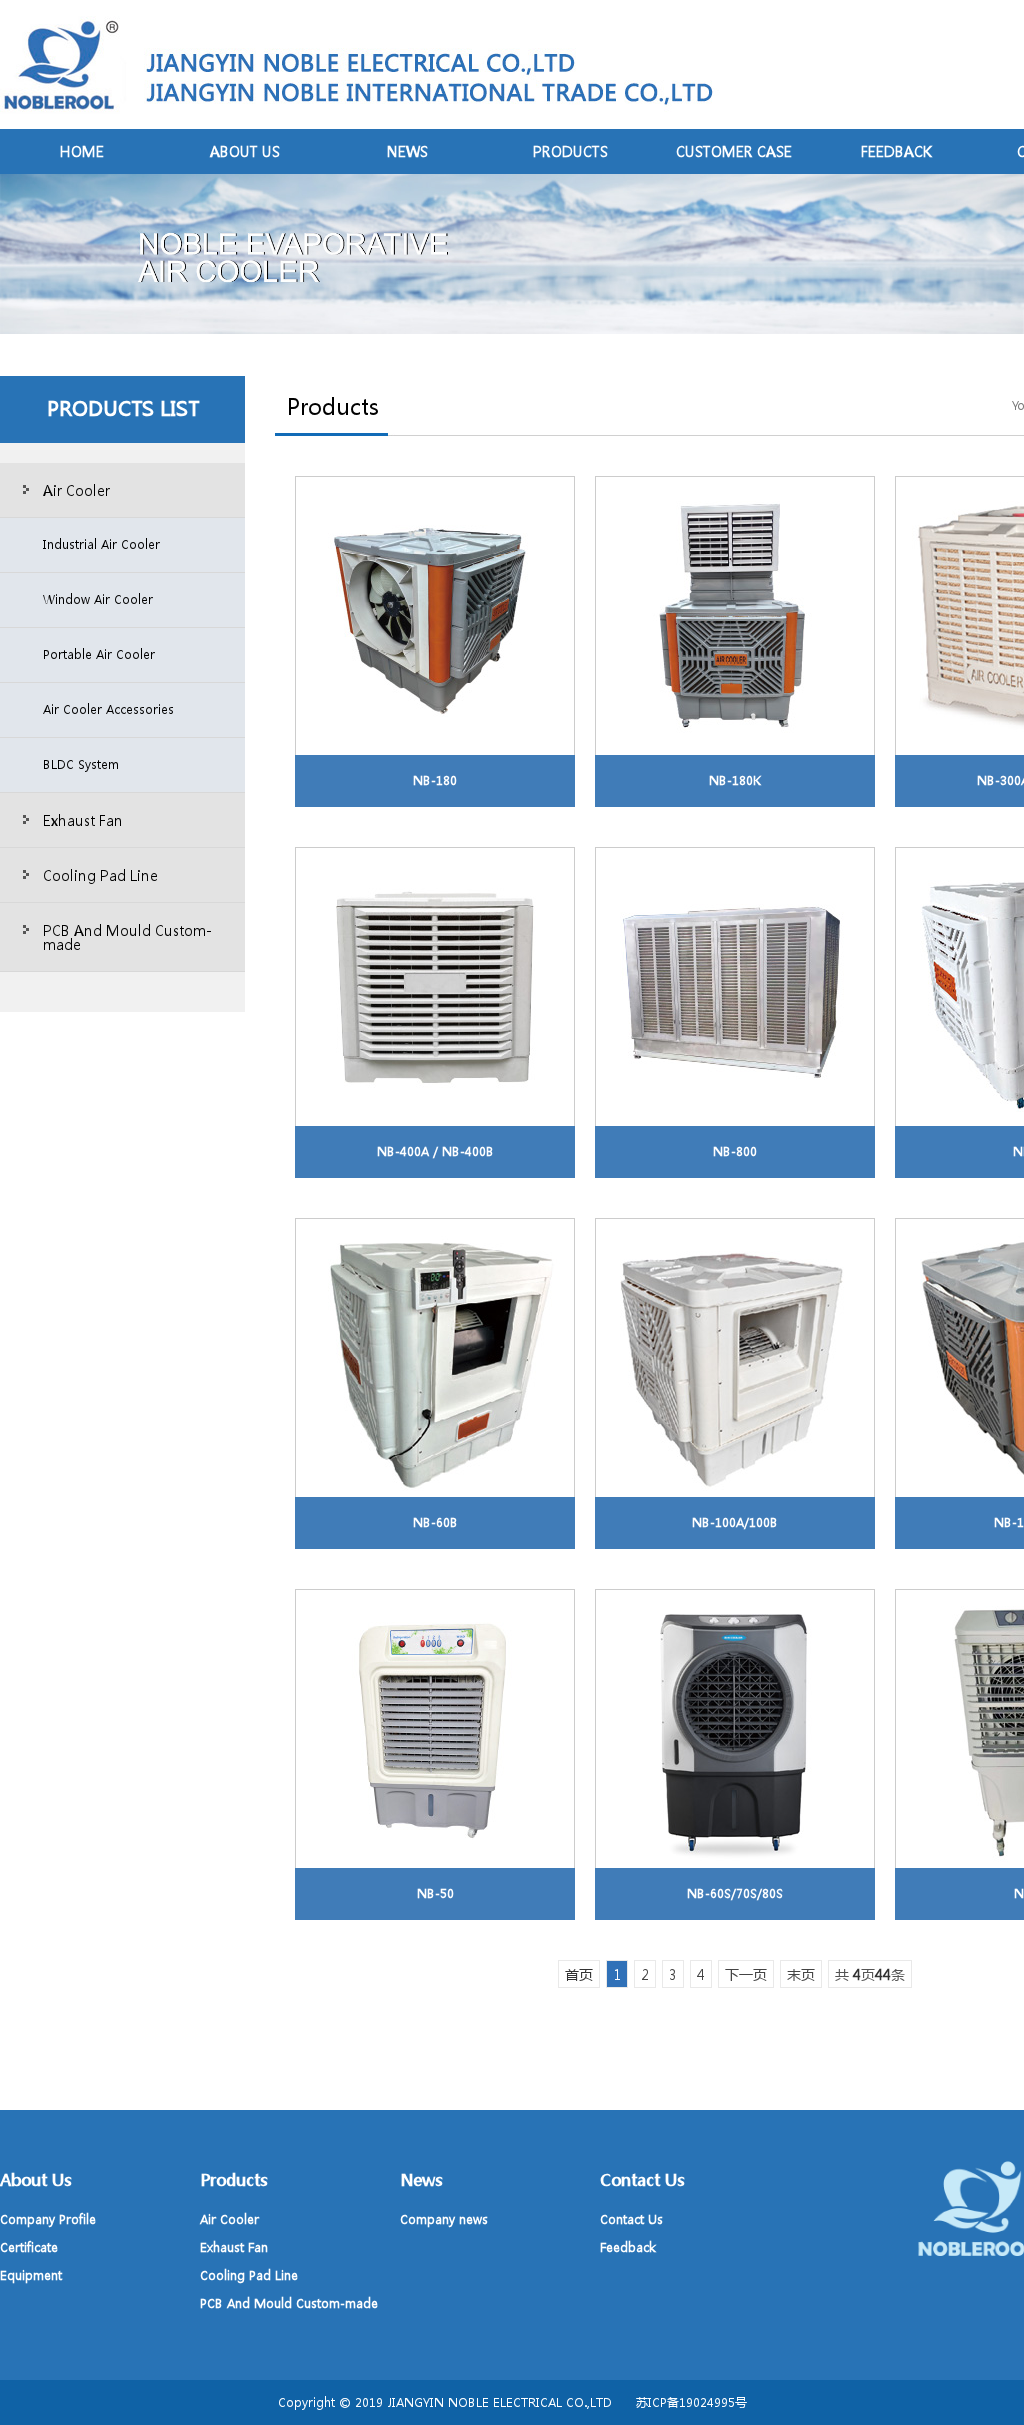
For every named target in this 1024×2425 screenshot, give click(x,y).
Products (570, 151)
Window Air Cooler (98, 599)
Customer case (734, 151)
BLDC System (81, 764)
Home (82, 151)
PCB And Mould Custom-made (127, 937)
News (407, 151)
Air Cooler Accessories (108, 709)
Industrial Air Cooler (101, 544)
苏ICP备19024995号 (691, 2402)
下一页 (746, 1974)
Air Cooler (76, 490)
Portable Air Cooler (99, 654)
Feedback (896, 151)
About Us (245, 151)
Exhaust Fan (83, 820)
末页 (801, 1974)
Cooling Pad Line (100, 875)
